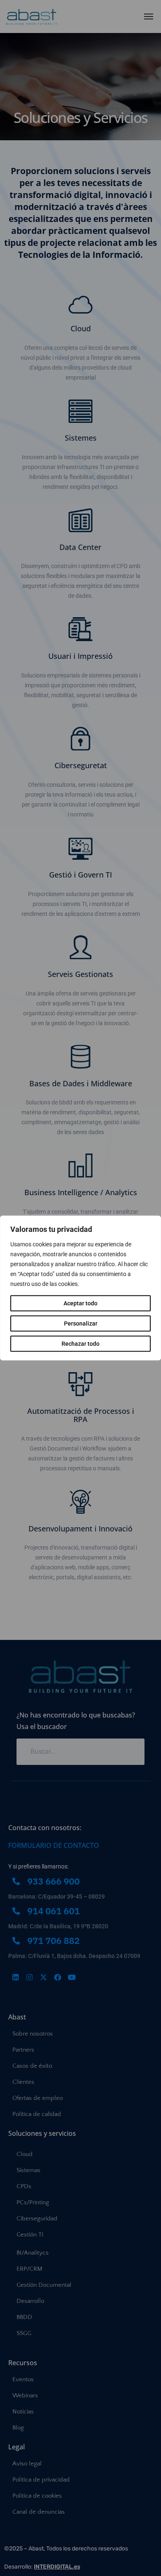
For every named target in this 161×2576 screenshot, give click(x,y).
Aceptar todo (80, 1303)
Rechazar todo (80, 1344)
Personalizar (81, 1323)
